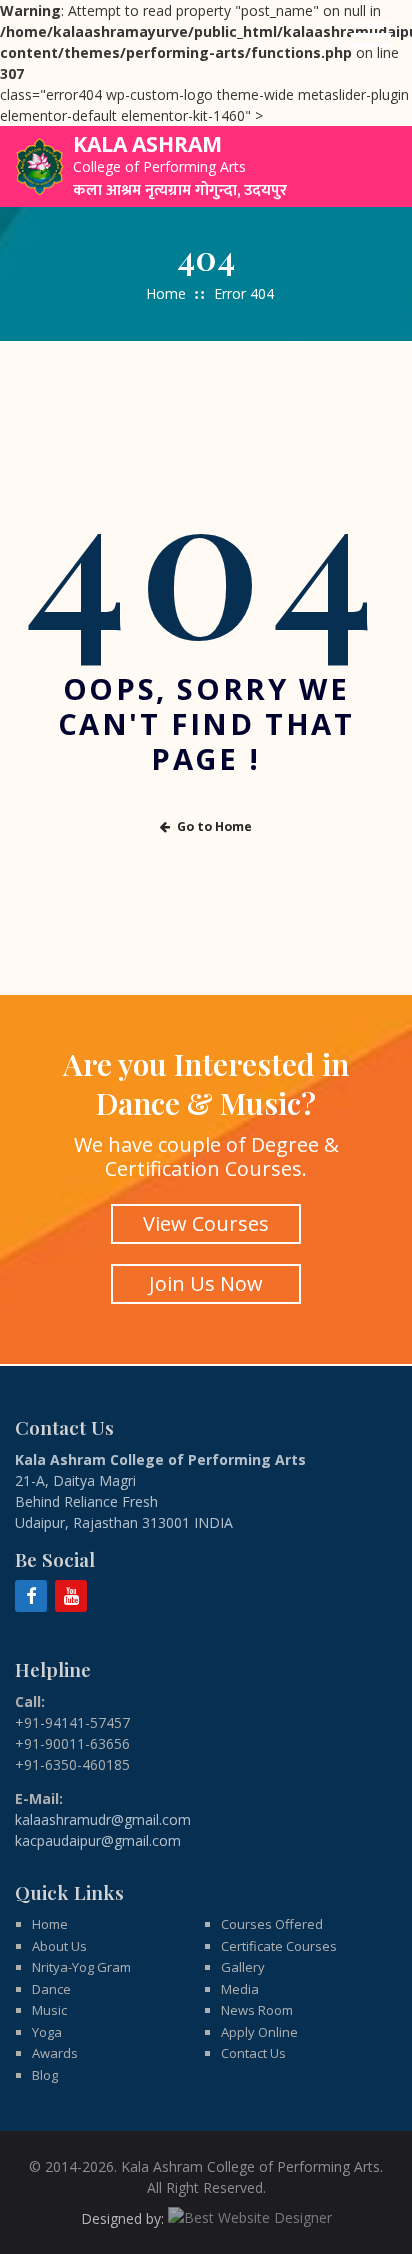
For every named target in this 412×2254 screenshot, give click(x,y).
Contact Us (253, 2053)
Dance (51, 1989)
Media (240, 1989)
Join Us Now (206, 1283)
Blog (45, 2075)
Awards (55, 2053)
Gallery (243, 1967)
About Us (59, 1946)
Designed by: (124, 2218)
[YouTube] (71, 1596)
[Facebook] (31, 1596)
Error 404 (244, 293)
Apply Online (259, 2032)
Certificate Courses (279, 1946)
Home (166, 293)
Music (49, 2010)
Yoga (47, 2032)
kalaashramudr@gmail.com (103, 1819)
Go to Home (214, 826)
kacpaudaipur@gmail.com (98, 1840)
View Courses (206, 1223)
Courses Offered (272, 1924)
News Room (257, 2010)
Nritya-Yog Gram (81, 1967)
